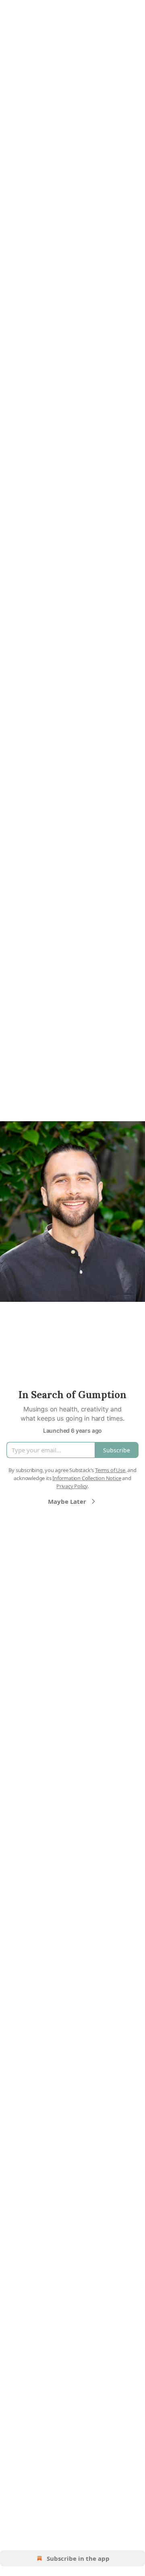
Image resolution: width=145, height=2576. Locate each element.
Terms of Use (110, 1470)
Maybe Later (67, 1501)
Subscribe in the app (78, 2558)
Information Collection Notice (87, 1478)
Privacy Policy (72, 1486)
